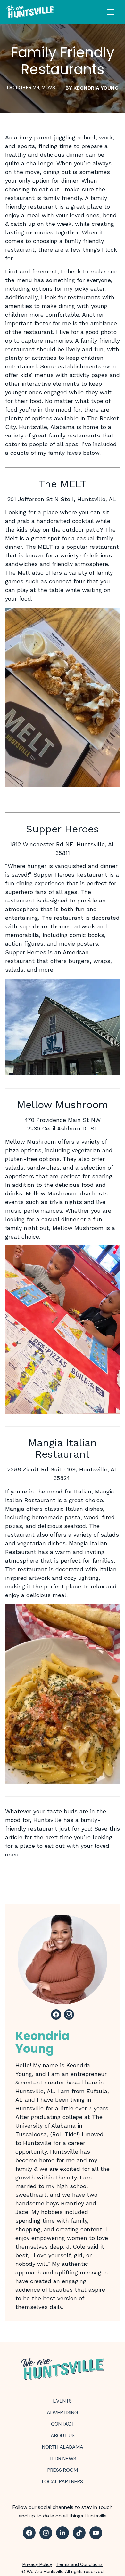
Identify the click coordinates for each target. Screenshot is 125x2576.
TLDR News (63, 2458)
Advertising (63, 2412)
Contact (63, 2424)
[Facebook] (29, 2533)
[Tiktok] (79, 2533)
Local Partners (63, 2481)
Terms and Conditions (79, 2564)
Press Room (63, 2470)
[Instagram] (46, 2533)
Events (63, 2401)
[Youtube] (96, 2533)
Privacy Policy (37, 2564)
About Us (63, 2435)
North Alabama (63, 2447)
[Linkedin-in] (63, 2533)
